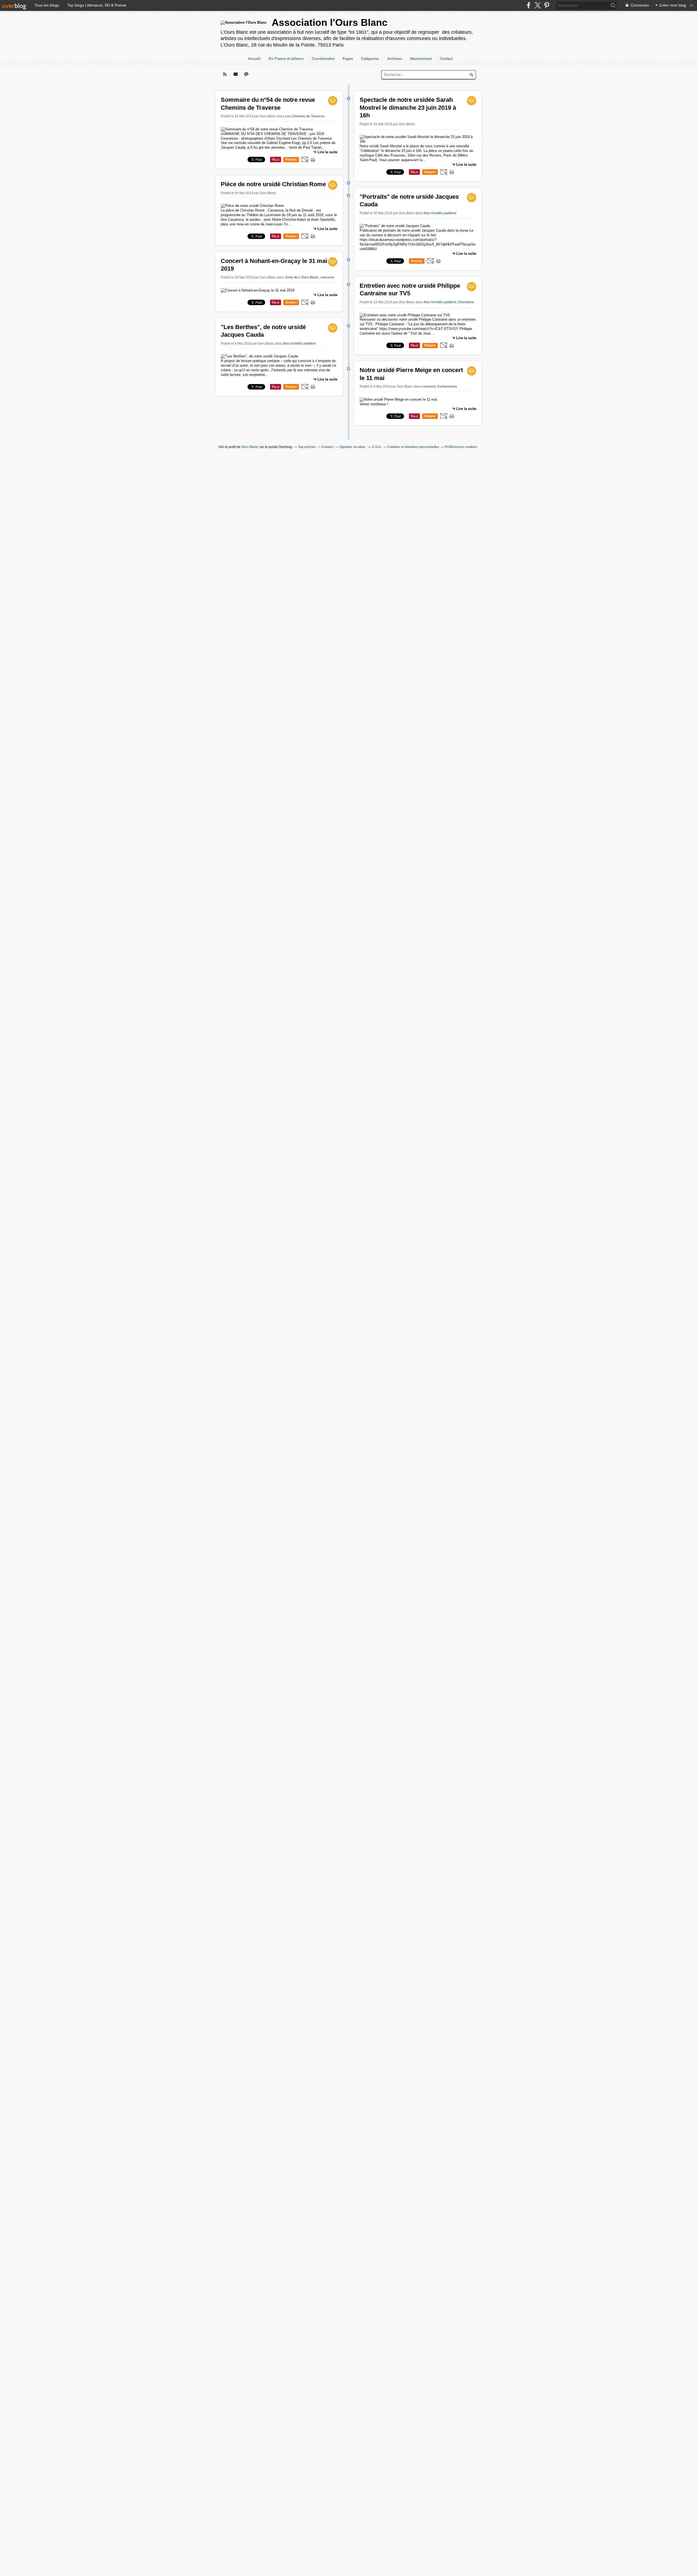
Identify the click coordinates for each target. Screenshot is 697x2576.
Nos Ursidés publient (299, 344)
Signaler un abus (353, 447)
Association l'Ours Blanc (330, 22)
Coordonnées (323, 59)
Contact (446, 59)
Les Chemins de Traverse (305, 116)
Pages (348, 59)
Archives (395, 59)
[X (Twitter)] (538, 5)
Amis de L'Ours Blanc (302, 277)
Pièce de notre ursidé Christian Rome (273, 184)
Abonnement (421, 59)
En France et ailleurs (286, 59)
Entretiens (466, 302)
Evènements (447, 387)
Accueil (254, 59)
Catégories (370, 59)
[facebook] (529, 5)
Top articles (307, 447)
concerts (327, 277)
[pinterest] (547, 5)
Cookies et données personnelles (413, 447)
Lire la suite (327, 152)
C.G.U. (377, 447)
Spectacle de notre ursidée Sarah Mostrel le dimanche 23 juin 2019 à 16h (408, 108)
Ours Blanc (250, 447)
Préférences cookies (461, 447)
